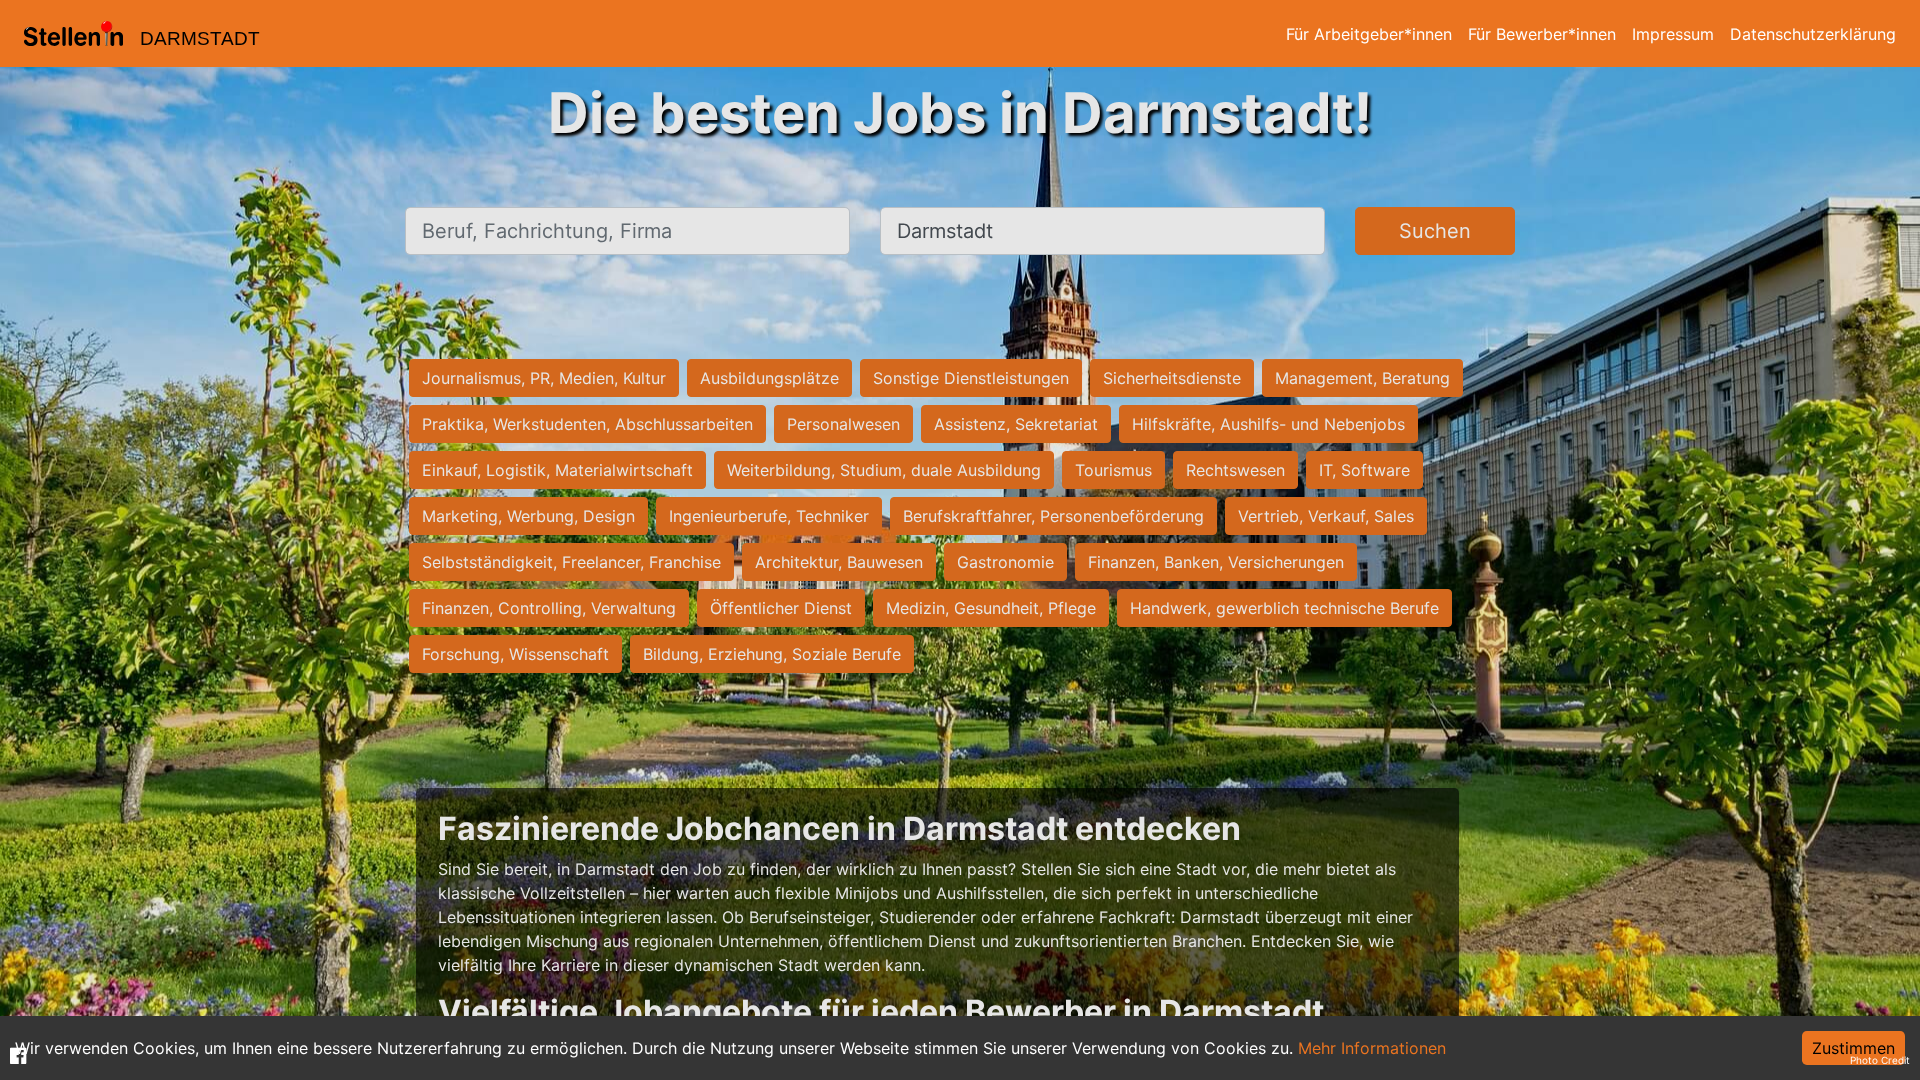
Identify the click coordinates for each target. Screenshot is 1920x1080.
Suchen (1435, 231)
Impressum (1673, 34)
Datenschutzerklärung (1813, 34)
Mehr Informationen (1372, 1048)
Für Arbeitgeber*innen (1369, 34)
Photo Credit (1880, 1060)
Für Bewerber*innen (1542, 34)
